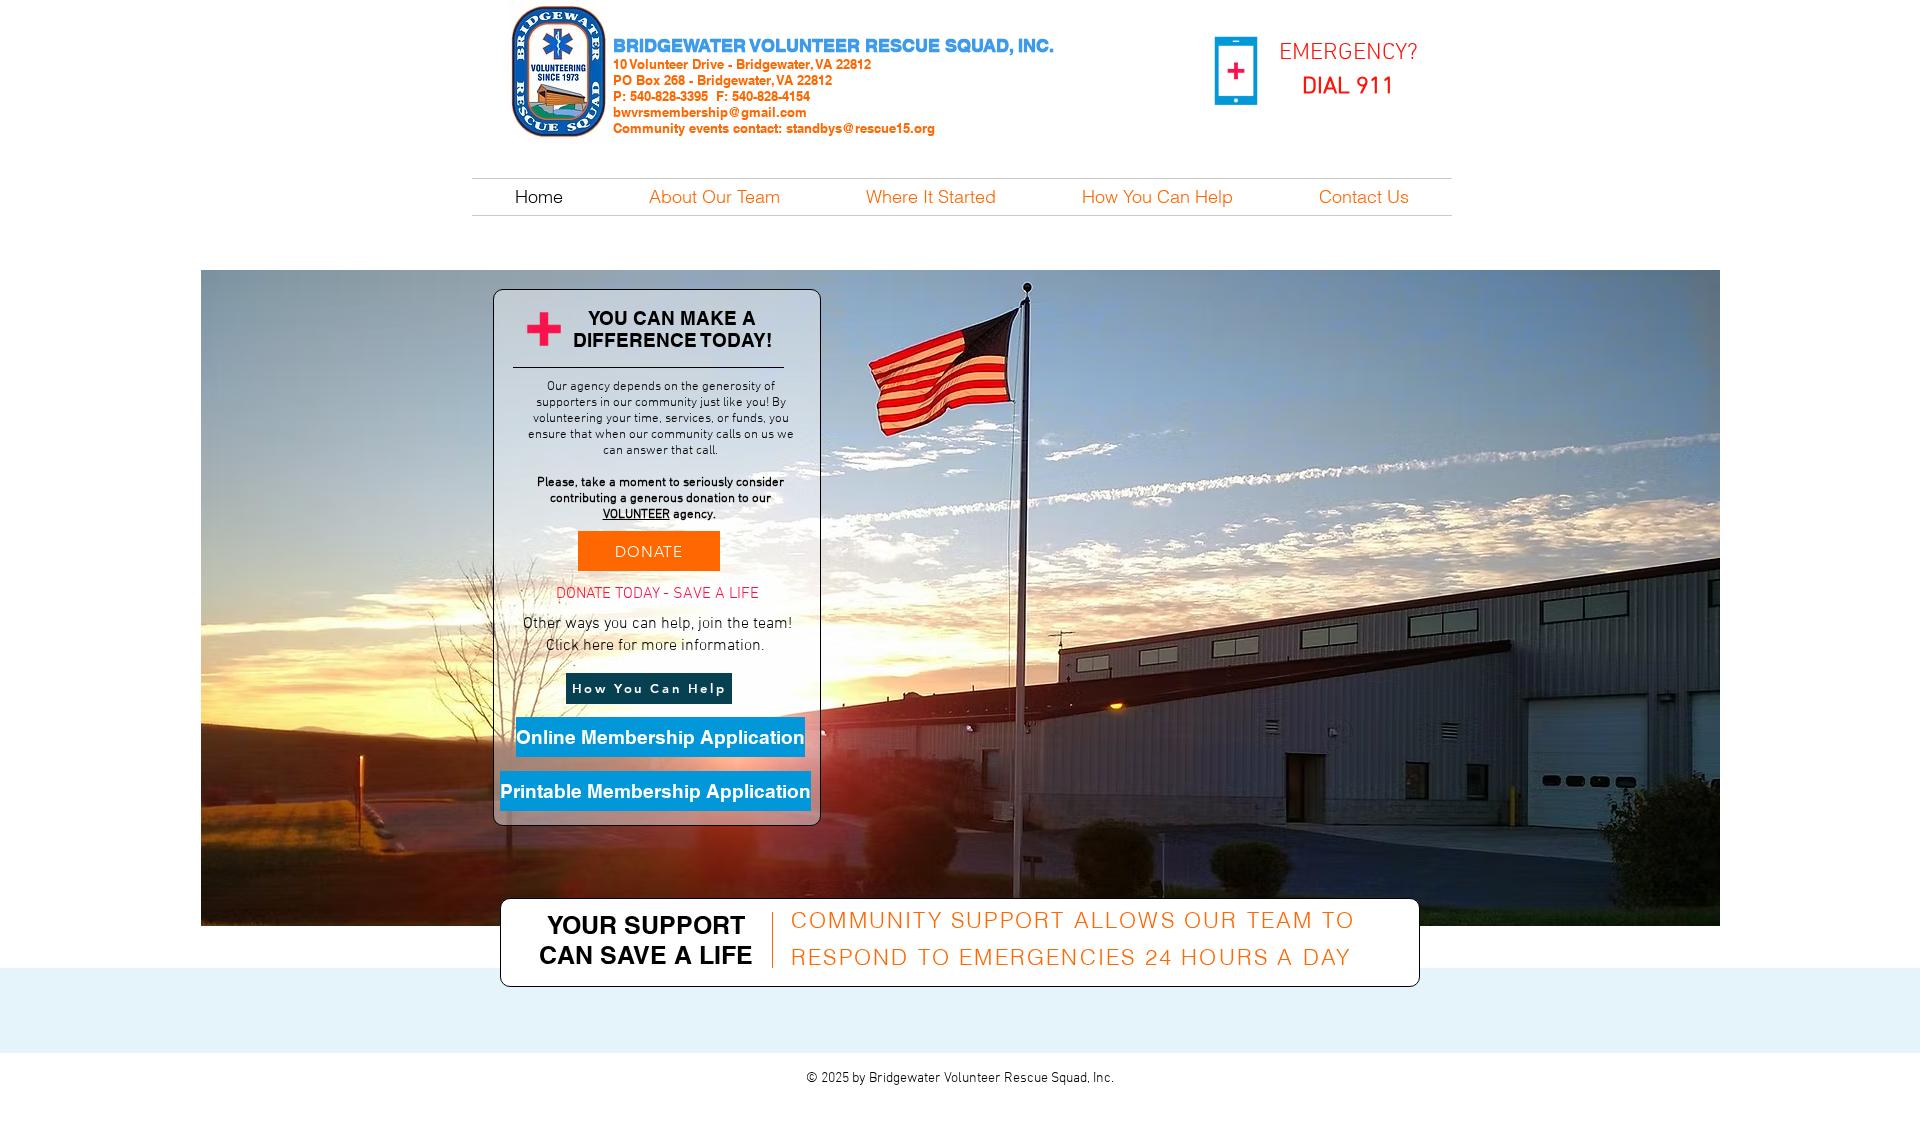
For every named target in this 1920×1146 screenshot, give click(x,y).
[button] (657, 594)
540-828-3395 (669, 96)
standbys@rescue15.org (860, 128)
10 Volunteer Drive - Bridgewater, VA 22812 (742, 64)
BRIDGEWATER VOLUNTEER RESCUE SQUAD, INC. (833, 45)
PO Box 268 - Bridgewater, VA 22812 (722, 80)
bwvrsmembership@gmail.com (710, 112)
